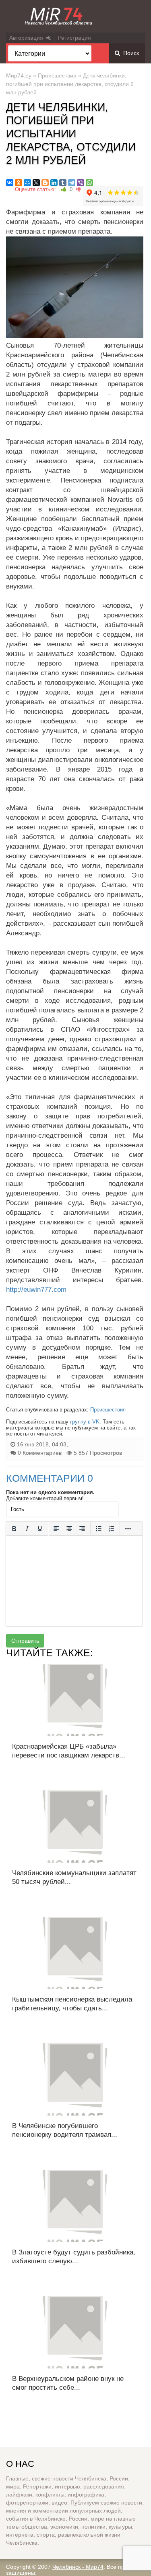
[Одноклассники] (19, 183)
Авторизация (28, 38)
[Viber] (81, 183)
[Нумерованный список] (112, 1529)
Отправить (25, 1641)
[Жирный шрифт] (14, 1529)
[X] (36, 183)
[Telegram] (72, 183)
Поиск (129, 53)
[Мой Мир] (27, 183)
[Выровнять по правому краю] (82, 1529)
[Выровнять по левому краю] (56, 1529)
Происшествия (57, 75)
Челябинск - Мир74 (78, 2567)
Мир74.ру (19, 75)
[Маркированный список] (99, 1529)
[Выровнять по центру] (69, 1529)
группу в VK (85, 1422)
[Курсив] (27, 1529)
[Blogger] (45, 183)
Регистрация (74, 38)
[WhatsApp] (89, 183)
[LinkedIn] (54, 183)
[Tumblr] (63, 183)
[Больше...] (128, 1529)
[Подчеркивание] (40, 1529)
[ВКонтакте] (10, 183)
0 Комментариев (40, 1453)
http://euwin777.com (36, 1290)
